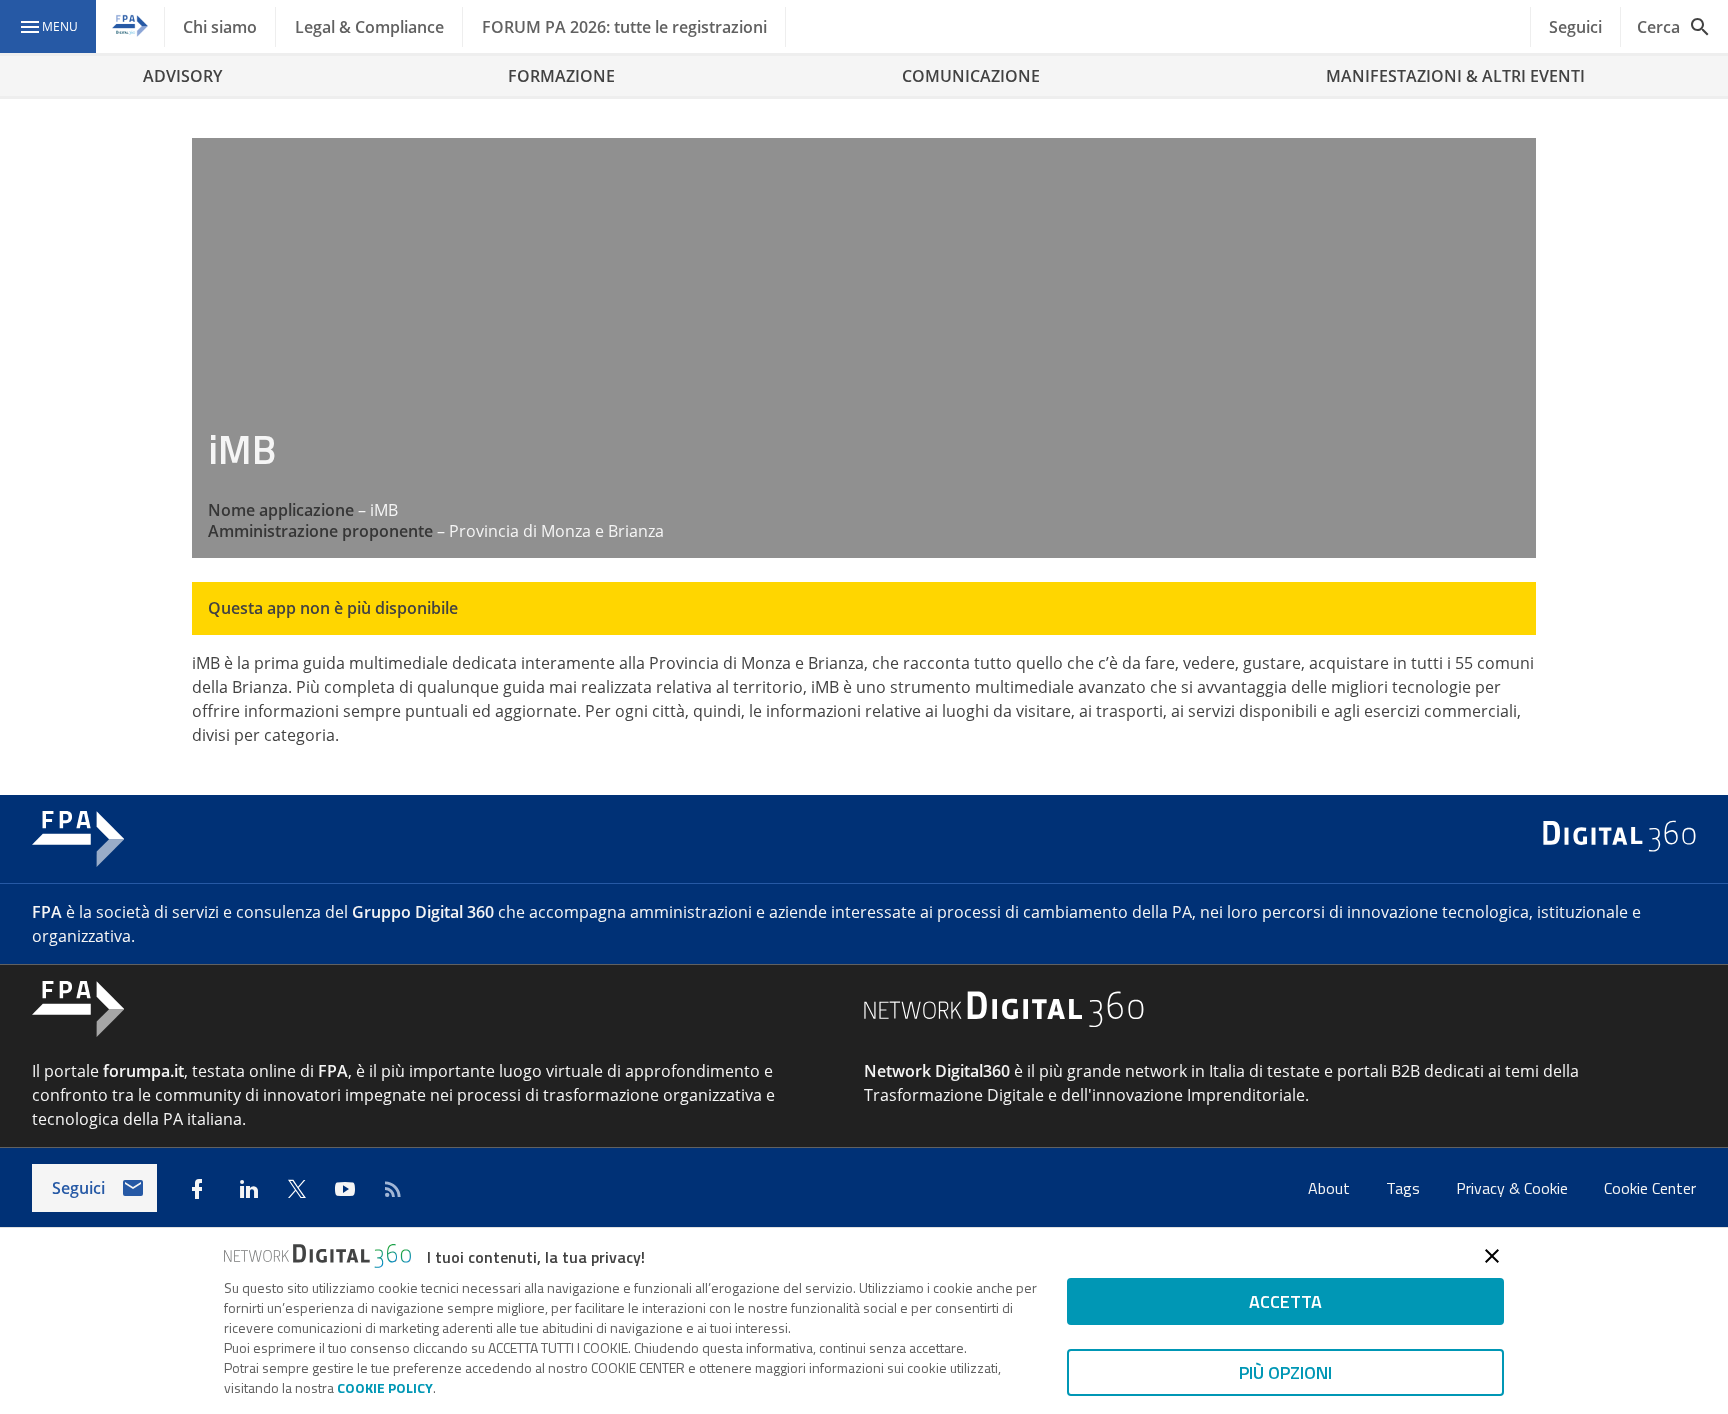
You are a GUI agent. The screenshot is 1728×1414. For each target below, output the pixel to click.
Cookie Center (1650, 1188)
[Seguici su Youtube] (345, 1189)
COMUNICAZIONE (971, 76)
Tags (1405, 1188)
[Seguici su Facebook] (197, 1189)
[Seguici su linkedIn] (249, 1189)
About (1331, 1188)
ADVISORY (182, 76)
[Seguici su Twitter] (297, 1189)
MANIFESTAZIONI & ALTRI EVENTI (1455, 76)
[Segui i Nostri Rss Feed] (393, 1189)
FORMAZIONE (561, 76)
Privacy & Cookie (1514, 1188)
